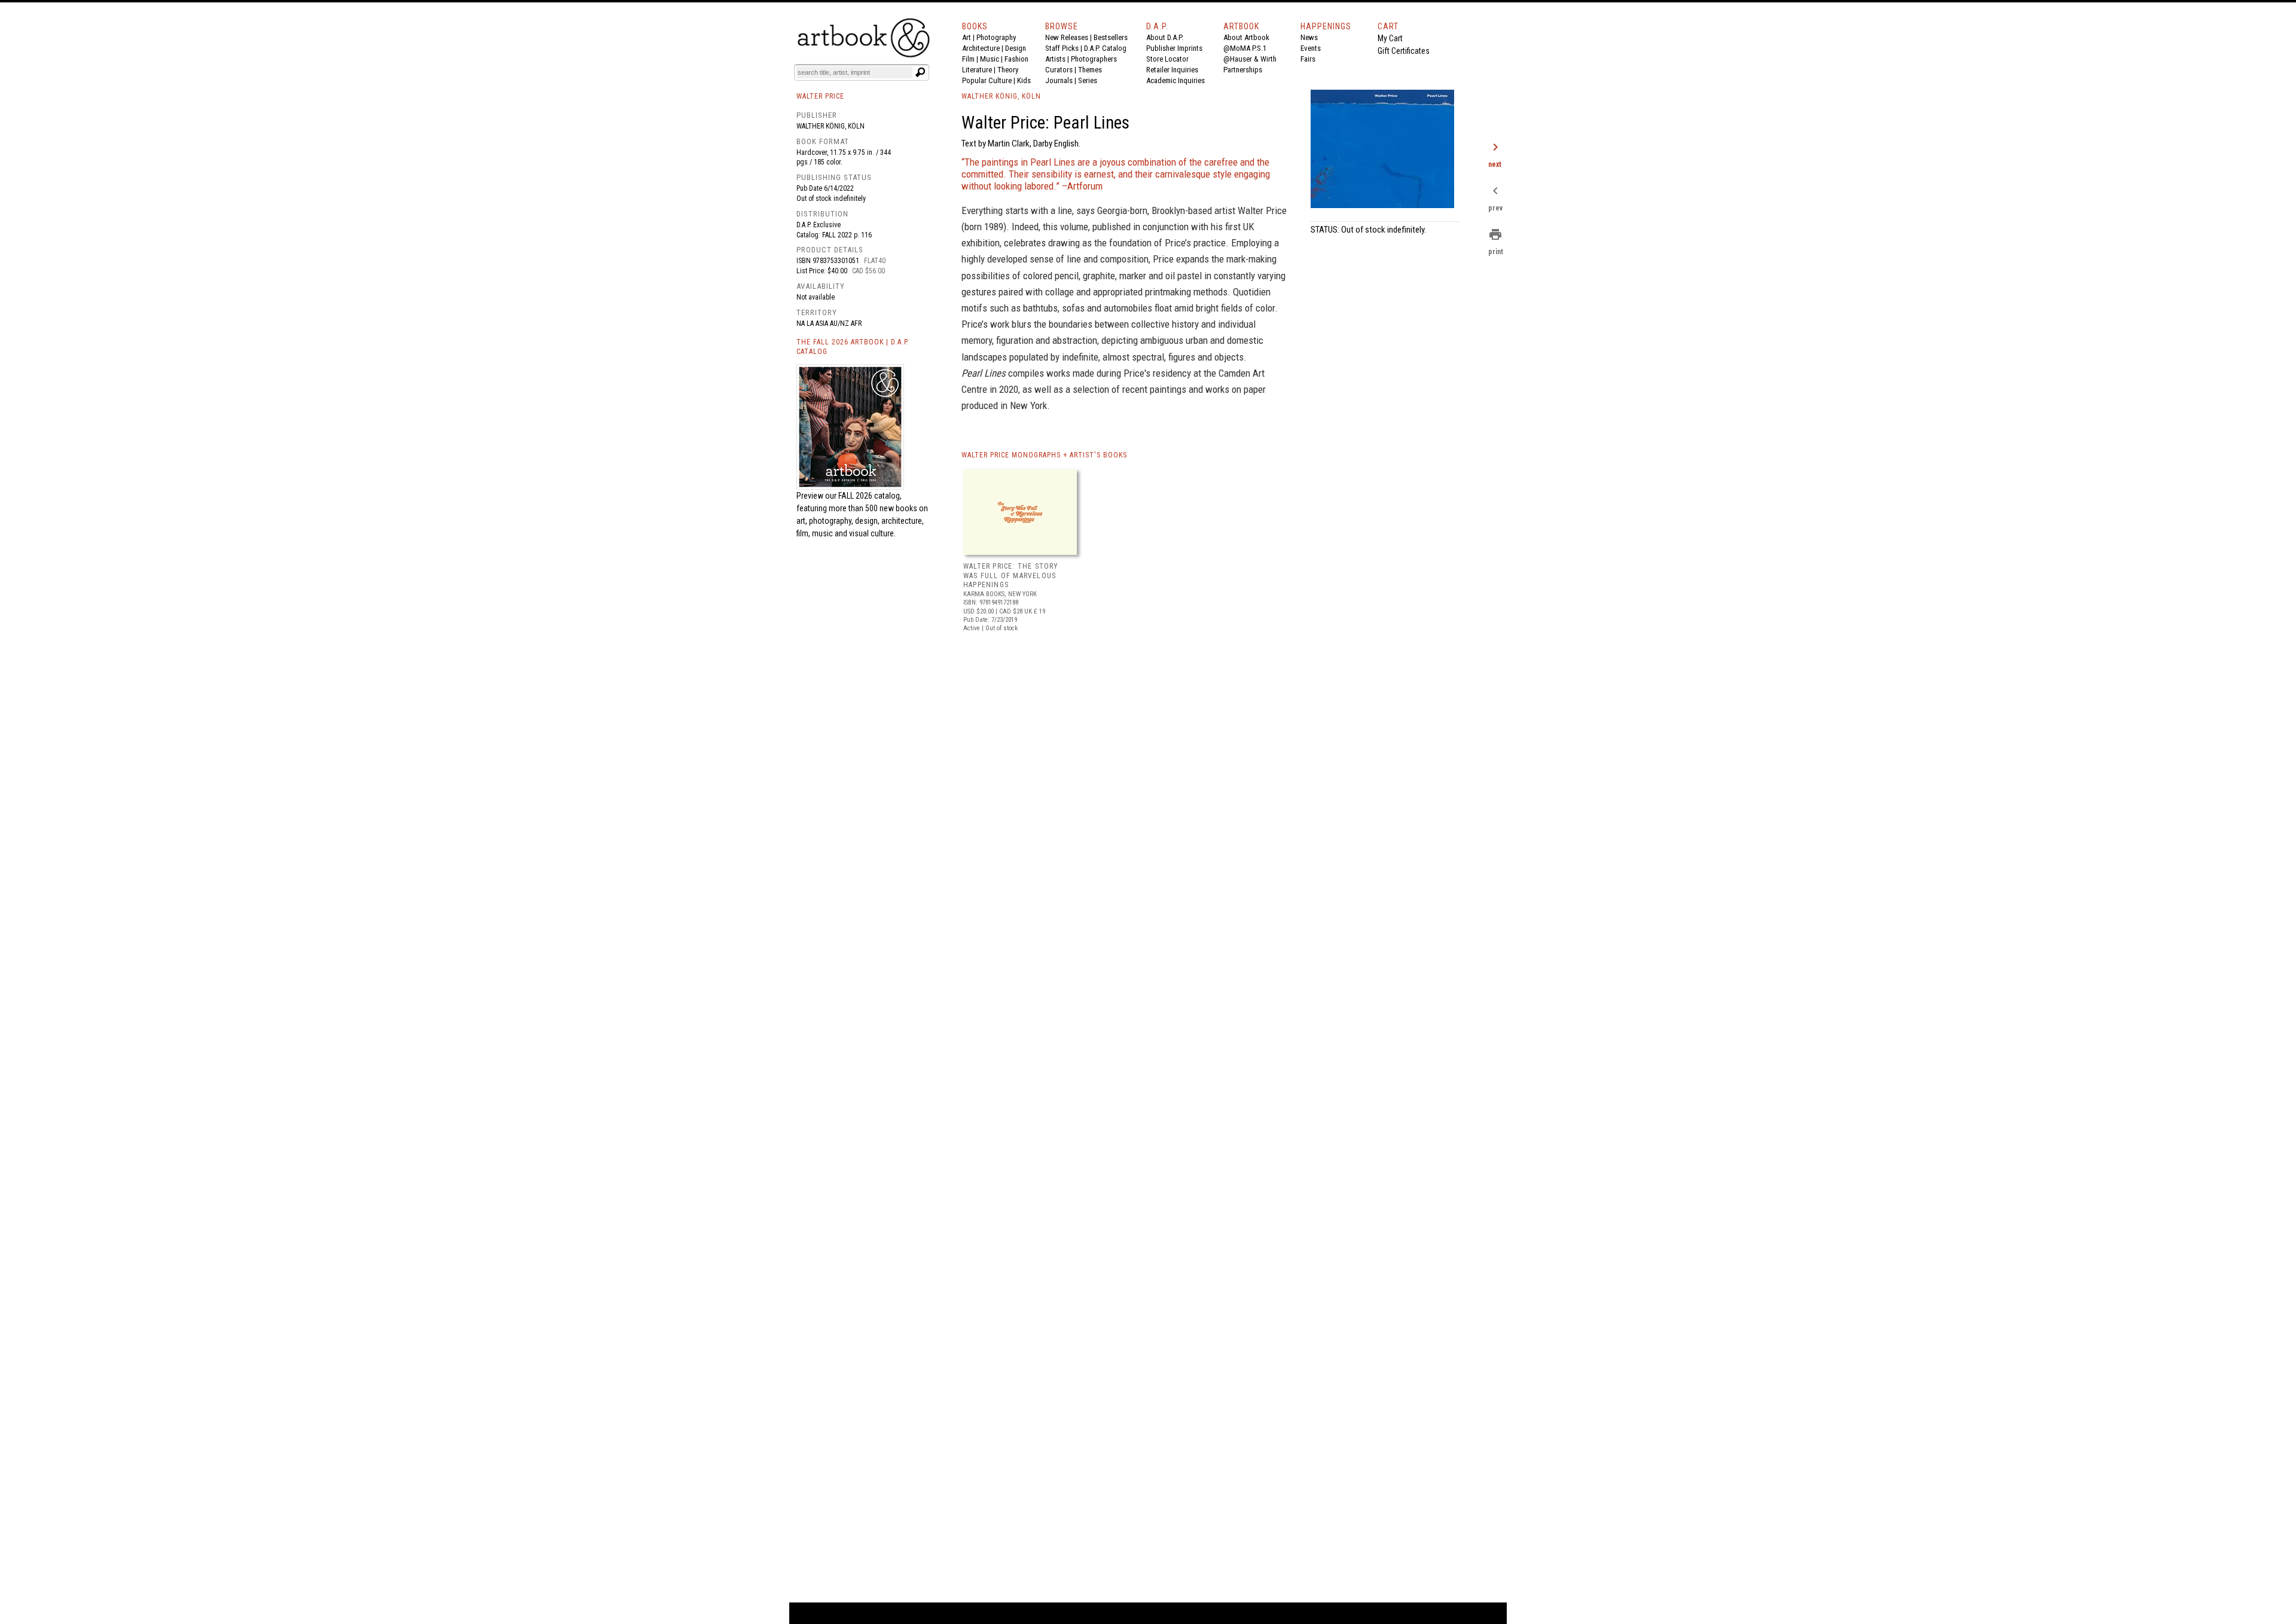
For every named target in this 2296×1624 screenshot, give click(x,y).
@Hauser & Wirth (1250, 59)
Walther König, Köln (831, 126)
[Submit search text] (920, 72)
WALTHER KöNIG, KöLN (1001, 96)
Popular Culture (987, 80)
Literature (977, 70)
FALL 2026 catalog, (870, 496)
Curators (1059, 70)
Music (990, 59)
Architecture (981, 48)
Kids (1024, 80)
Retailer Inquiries (1172, 70)
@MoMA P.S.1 (1245, 48)
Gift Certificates (1404, 51)
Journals (1059, 80)
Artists (1055, 59)
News (1309, 37)
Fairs (1308, 59)
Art (967, 37)
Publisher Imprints (1174, 48)
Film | (971, 59)
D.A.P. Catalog (1105, 48)
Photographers (1094, 59)
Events (1311, 48)
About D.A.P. (1165, 37)
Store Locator (1167, 59)
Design (1016, 48)
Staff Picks (1062, 48)
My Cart (1390, 38)
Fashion (1016, 59)
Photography (996, 37)
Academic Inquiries (1176, 80)
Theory (1008, 70)
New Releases (1067, 37)
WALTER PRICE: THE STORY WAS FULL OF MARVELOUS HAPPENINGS (1011, 576)
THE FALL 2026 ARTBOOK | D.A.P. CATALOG (853, 347)
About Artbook (1246, 37)
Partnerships (1243, 70)
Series (1088, 80)
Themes (1090, 70)
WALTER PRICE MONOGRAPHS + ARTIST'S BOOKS (1044, 455)
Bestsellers (1111, 37)
